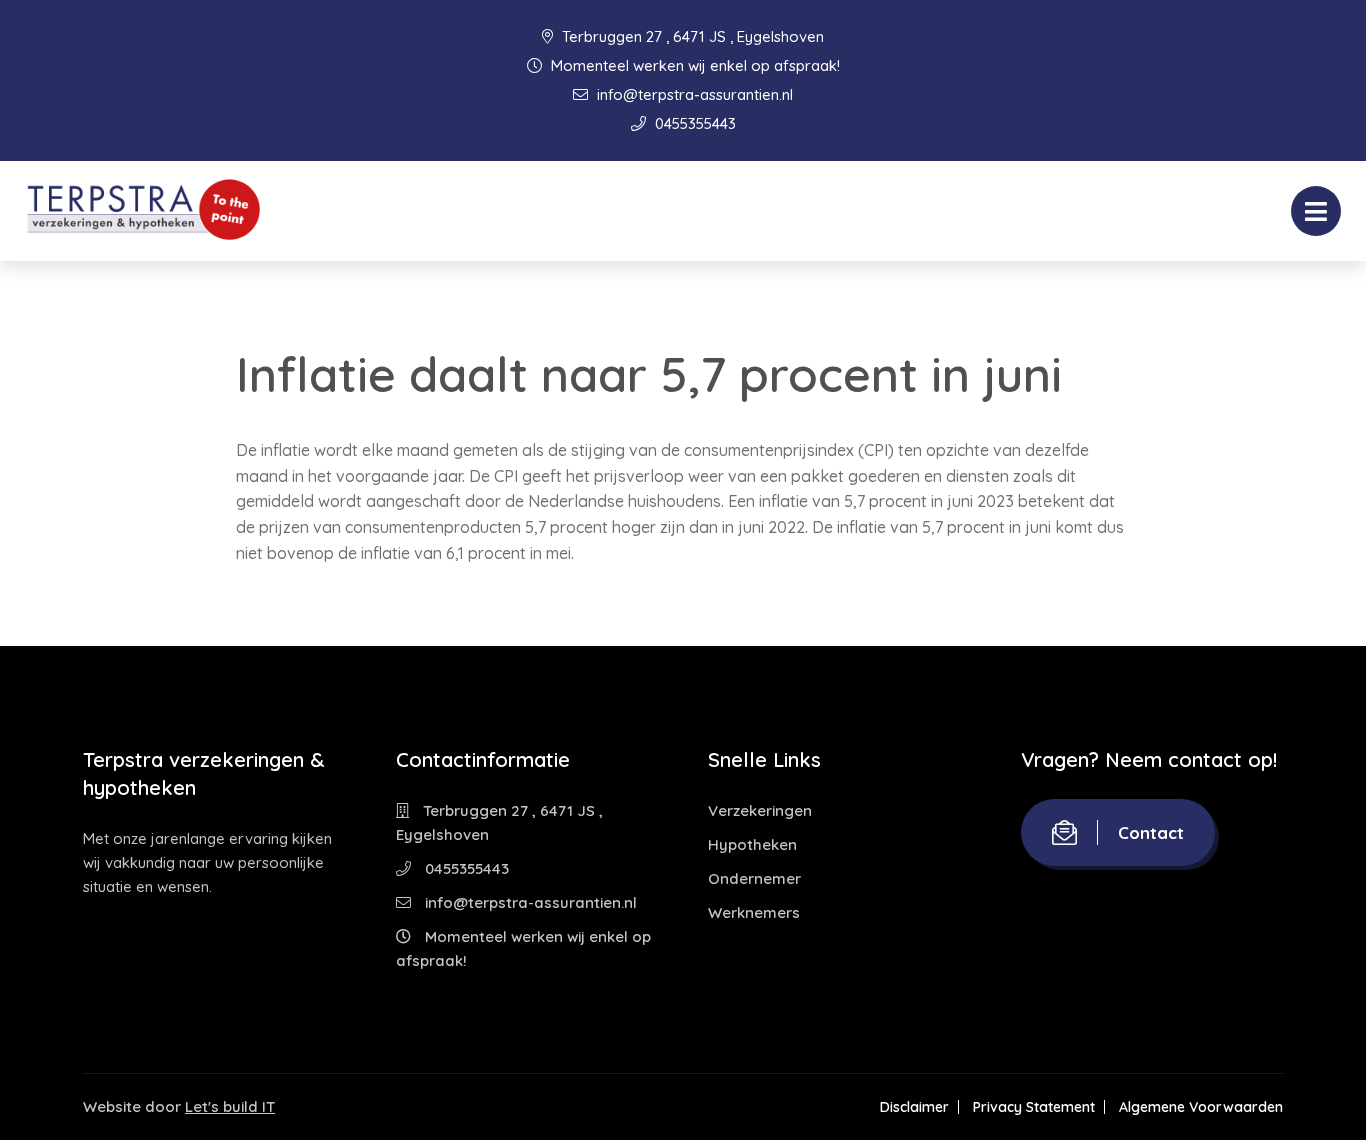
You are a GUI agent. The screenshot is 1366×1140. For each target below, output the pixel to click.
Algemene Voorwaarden (1201, 1107)
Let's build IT (230, 1106)
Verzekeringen (760, 810)
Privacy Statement (1034, 1107)
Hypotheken (752, 844)
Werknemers (754, 912)
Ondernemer (754, 878)
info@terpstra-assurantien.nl (693, 94)
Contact (1151, 832)
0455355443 (693, 123)
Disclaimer (914, 1107)
